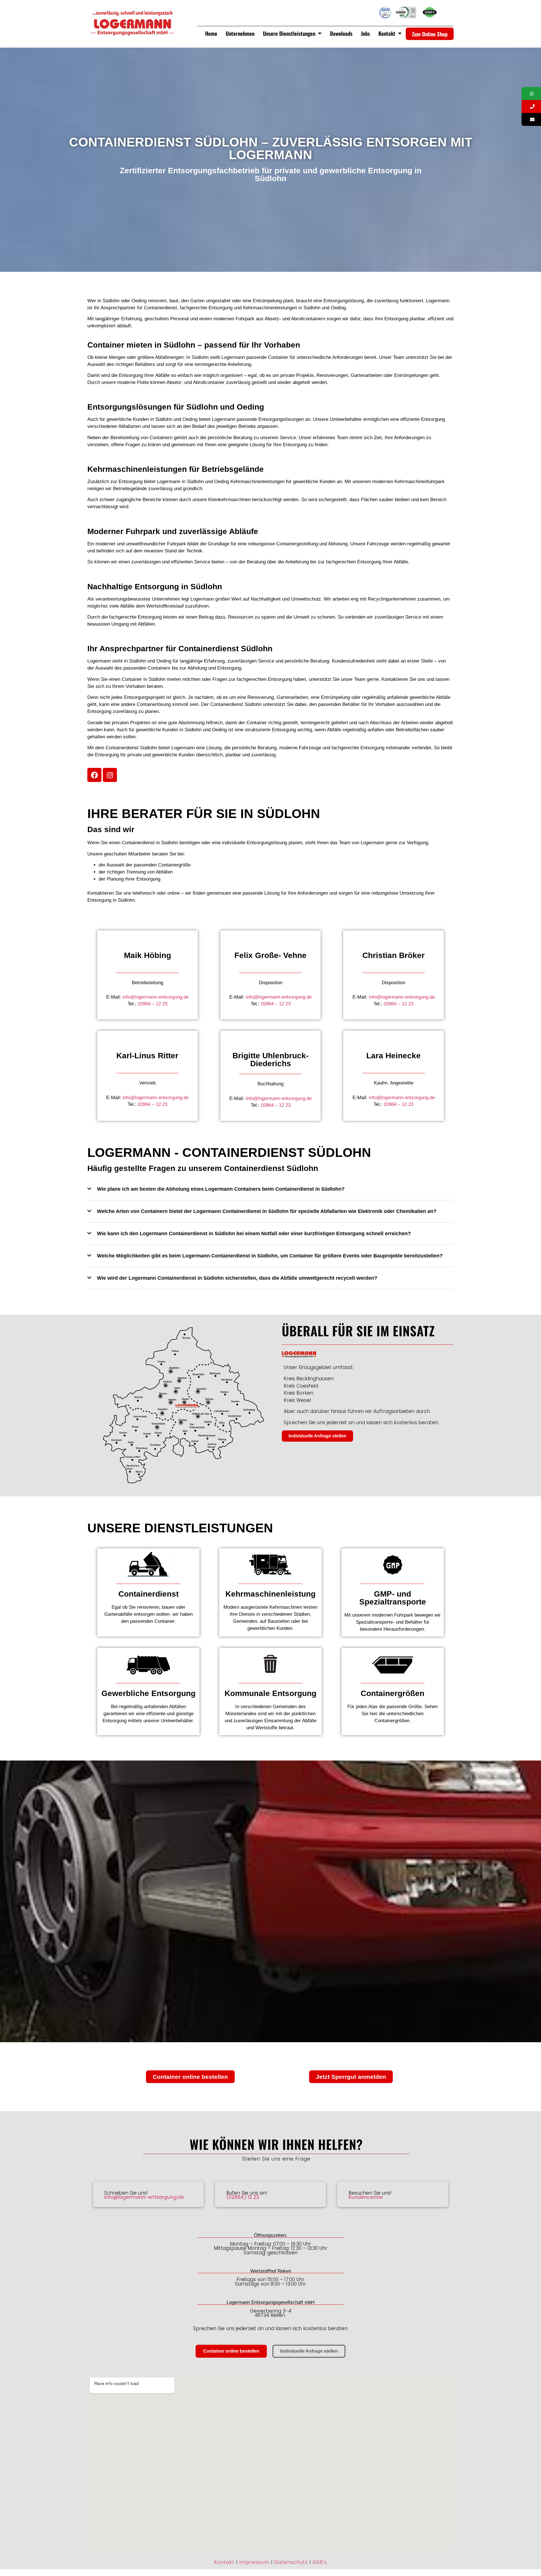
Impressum (254, 2562)
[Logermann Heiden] (171, 1402)
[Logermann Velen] (176, 1392)
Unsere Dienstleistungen (289, 33)
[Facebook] (94, 775)
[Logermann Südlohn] (166, 1385)
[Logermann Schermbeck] (157, 1427)
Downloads (341, 33)
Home (211, 33)
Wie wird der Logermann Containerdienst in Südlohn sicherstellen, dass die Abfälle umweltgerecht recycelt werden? (237, 1278)
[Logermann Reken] (184, 1402)
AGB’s (320, 2562)
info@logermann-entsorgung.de (156, 997)
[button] (270, 1193)
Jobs (365, 33)
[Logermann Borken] (160, 1396)
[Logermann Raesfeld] (162, 1413)
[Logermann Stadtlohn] (171, 1371)
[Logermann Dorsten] (181, 1423)
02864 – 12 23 (153, 1004)
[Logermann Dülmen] (208, 1402)
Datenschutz (291, 2562)
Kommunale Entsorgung (270, 1693)
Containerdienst (148, 1594)
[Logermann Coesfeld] (198, 1392)
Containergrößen (393, 1693)
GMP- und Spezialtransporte (393, 1598)
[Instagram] (110, 775)
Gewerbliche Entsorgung (148, 1693)
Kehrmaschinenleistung (270, 1594)
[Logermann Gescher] (179, 1381)
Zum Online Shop (430, 34)
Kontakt (387, 33)
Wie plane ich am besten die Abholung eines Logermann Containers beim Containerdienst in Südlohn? (221, 1189)
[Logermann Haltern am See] (198, 1416)
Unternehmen (240, 33)
